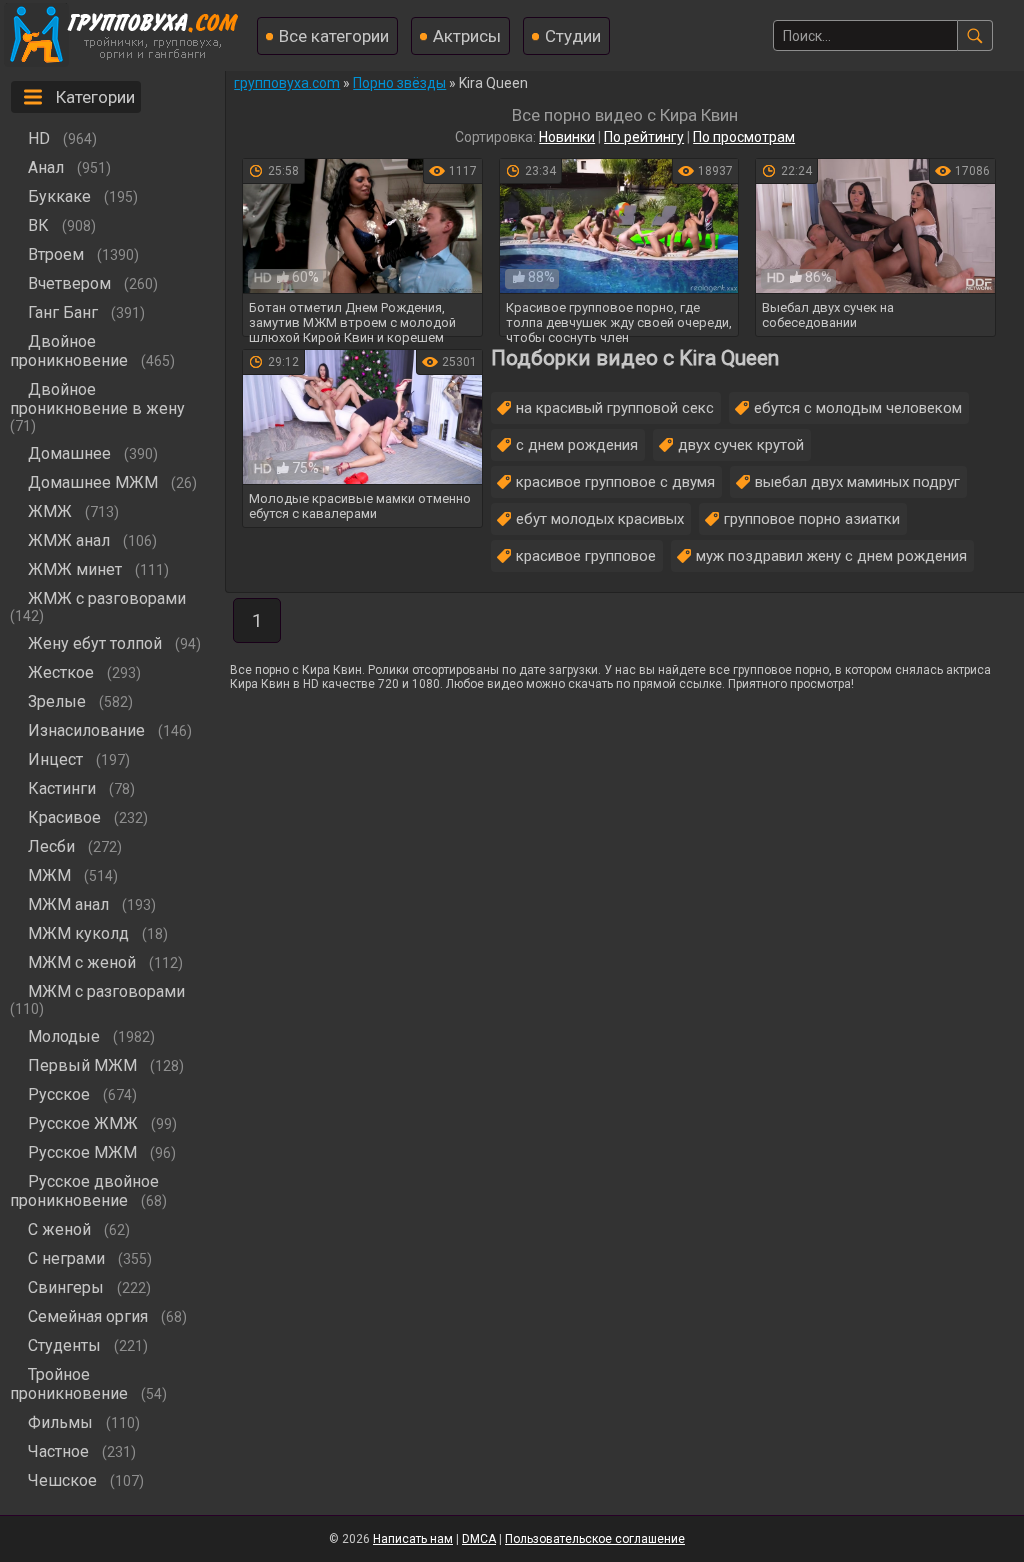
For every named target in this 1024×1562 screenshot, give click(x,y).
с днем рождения (577, 445)
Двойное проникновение (69, 351)
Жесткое (61, 672)
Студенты (64, 1345)
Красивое (64, 817)
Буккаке (59, 196)
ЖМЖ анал (69, 540)
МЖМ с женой (82, 962)
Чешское (62, 1480)
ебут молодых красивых (600, 519)
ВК (38, 225)
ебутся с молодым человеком (858, 408)
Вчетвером (69, 283)
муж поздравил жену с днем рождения (831, 556)
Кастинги (62, 788)
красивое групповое (586, 556)
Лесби (51, 846)
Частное (58, 1451)
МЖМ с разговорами (106, 991)
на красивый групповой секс (615, 408)
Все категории (334, 36)
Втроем (56, 254)
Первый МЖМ (82, 1065)
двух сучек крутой (741, 445)
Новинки (567, 137)
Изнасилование (86, 730)
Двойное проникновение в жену (97, 399)
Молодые (64, 1036)
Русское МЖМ (82, 1152)
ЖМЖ (50, 511)
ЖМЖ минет (75, 569)
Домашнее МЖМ (93, 482)
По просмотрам (744, 137)
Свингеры (66, 1287)
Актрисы (467, 36)
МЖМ (49, 875)
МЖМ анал (68, 904)
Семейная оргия (88, 1316)
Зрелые (57, 701)
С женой (59, 1229)
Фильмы (60, 1422)
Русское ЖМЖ (83, 1123)
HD (39, 138)
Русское (59, 1094)
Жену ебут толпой (95, 643)
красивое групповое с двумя (615, 482)
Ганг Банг (63, 312)
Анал (46, 167)
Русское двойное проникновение (84, 1191)
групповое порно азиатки (812, 519)
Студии (573, 36)
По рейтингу (644, 137)
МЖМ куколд (78, 933)
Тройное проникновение (69, 1384)
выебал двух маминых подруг (857, 482)
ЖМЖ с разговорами (107, 598)
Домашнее (69, 453)
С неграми (66, 1258)
